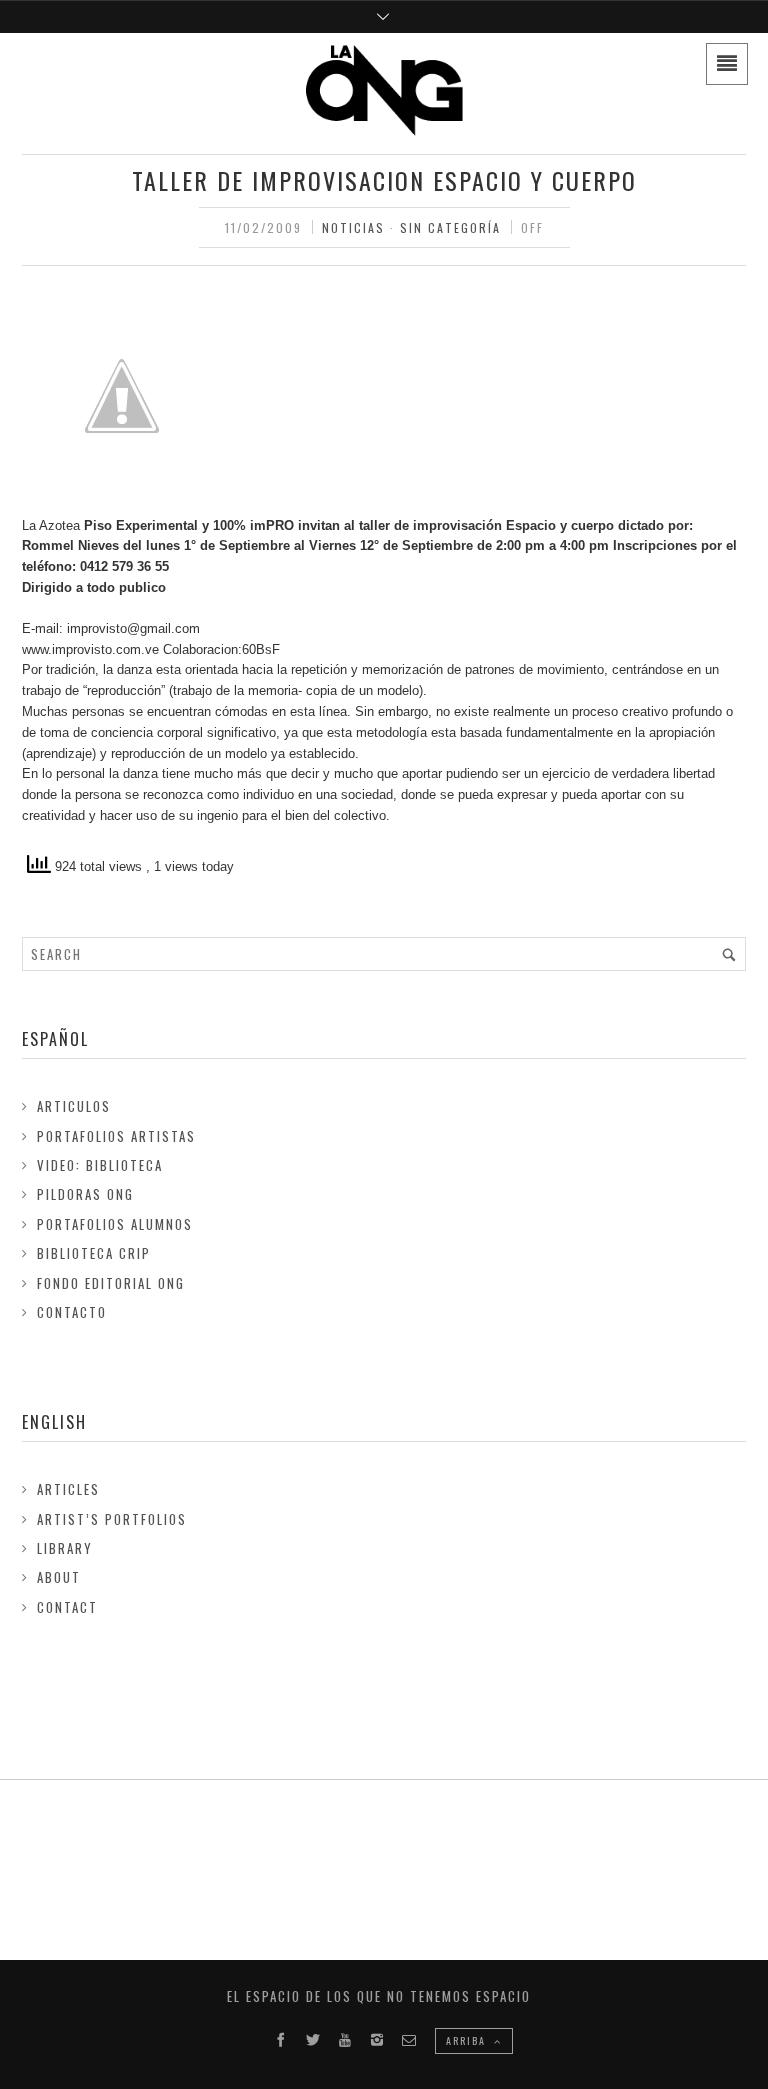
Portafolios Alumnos (115, 1224)
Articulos (74, 1106)
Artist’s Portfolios (112, 1519)
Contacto (72, 1312)
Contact (67, 1607)
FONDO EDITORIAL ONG (111, 1283)
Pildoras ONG (85, 1194)
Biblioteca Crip (94, 1253)
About (59, 1577)
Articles (68, 1489)
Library (65, 1548)
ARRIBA (468, 2040)
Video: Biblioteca (100, 1165)
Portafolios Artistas (116, 1136)
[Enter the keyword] (729, 954)
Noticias (353, 227)
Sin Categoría (450, 227)
